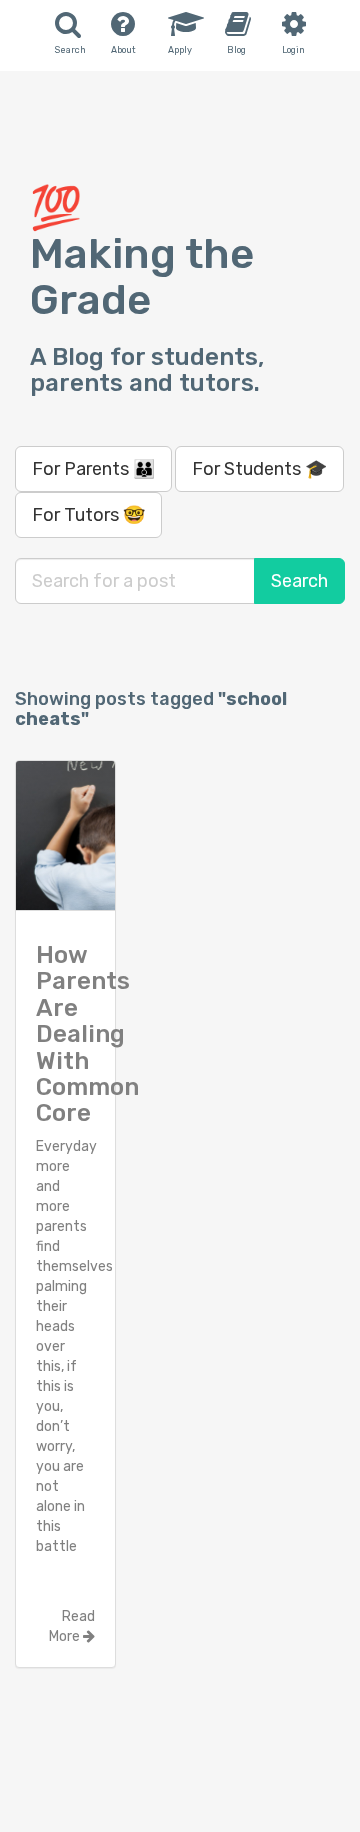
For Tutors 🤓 (88, 515)
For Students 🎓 (259, 469)
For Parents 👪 (93, 469)
